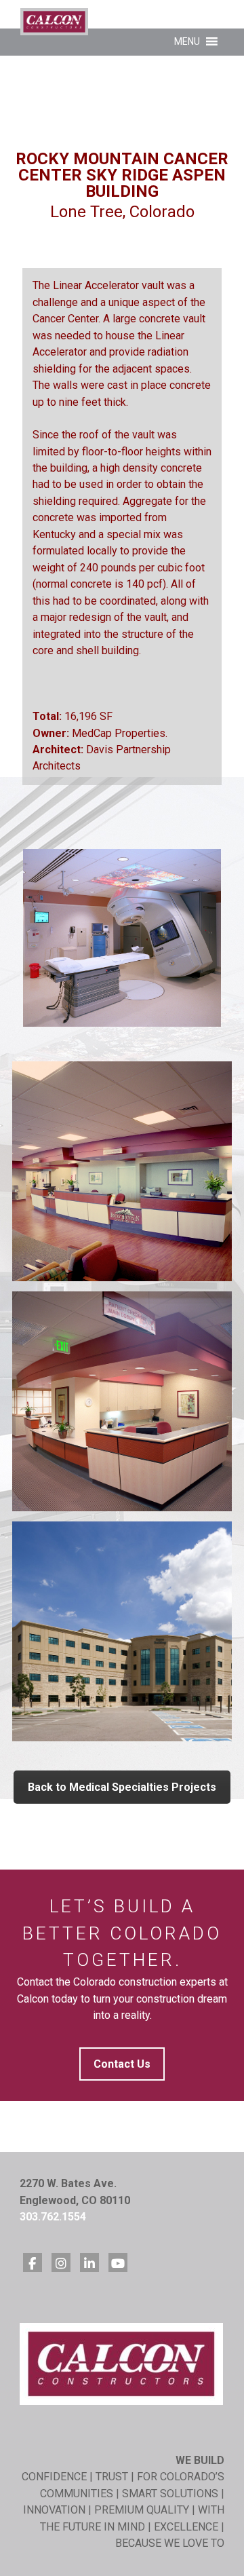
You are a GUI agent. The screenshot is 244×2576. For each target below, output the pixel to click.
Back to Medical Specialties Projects (122, 1787)
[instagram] (61, 2262)
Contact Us (122, 2064)
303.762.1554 (53, 2217)
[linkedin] (89, 2262)
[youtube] (118, 2262)
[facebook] (33, 2262)
